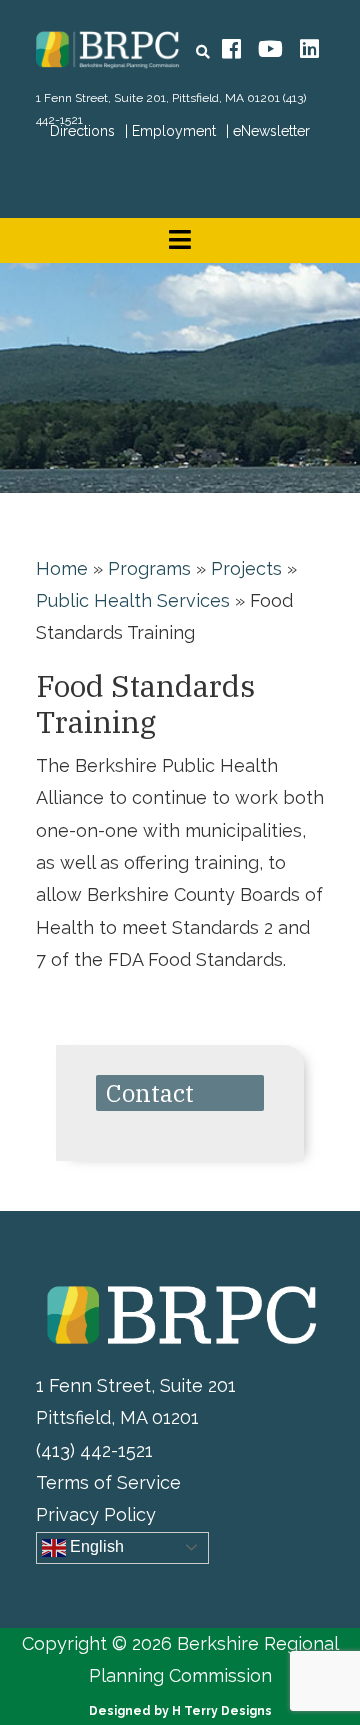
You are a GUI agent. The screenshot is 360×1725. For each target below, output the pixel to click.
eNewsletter (271, 131)
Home (62, 568)
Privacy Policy (96, 1514)
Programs (149, 568)
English (95, 1546)
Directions (82, 131)
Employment (174, 131)
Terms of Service (108, 1482)
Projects (246, 568)
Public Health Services (133, 600)
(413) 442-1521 (94, 1450)
